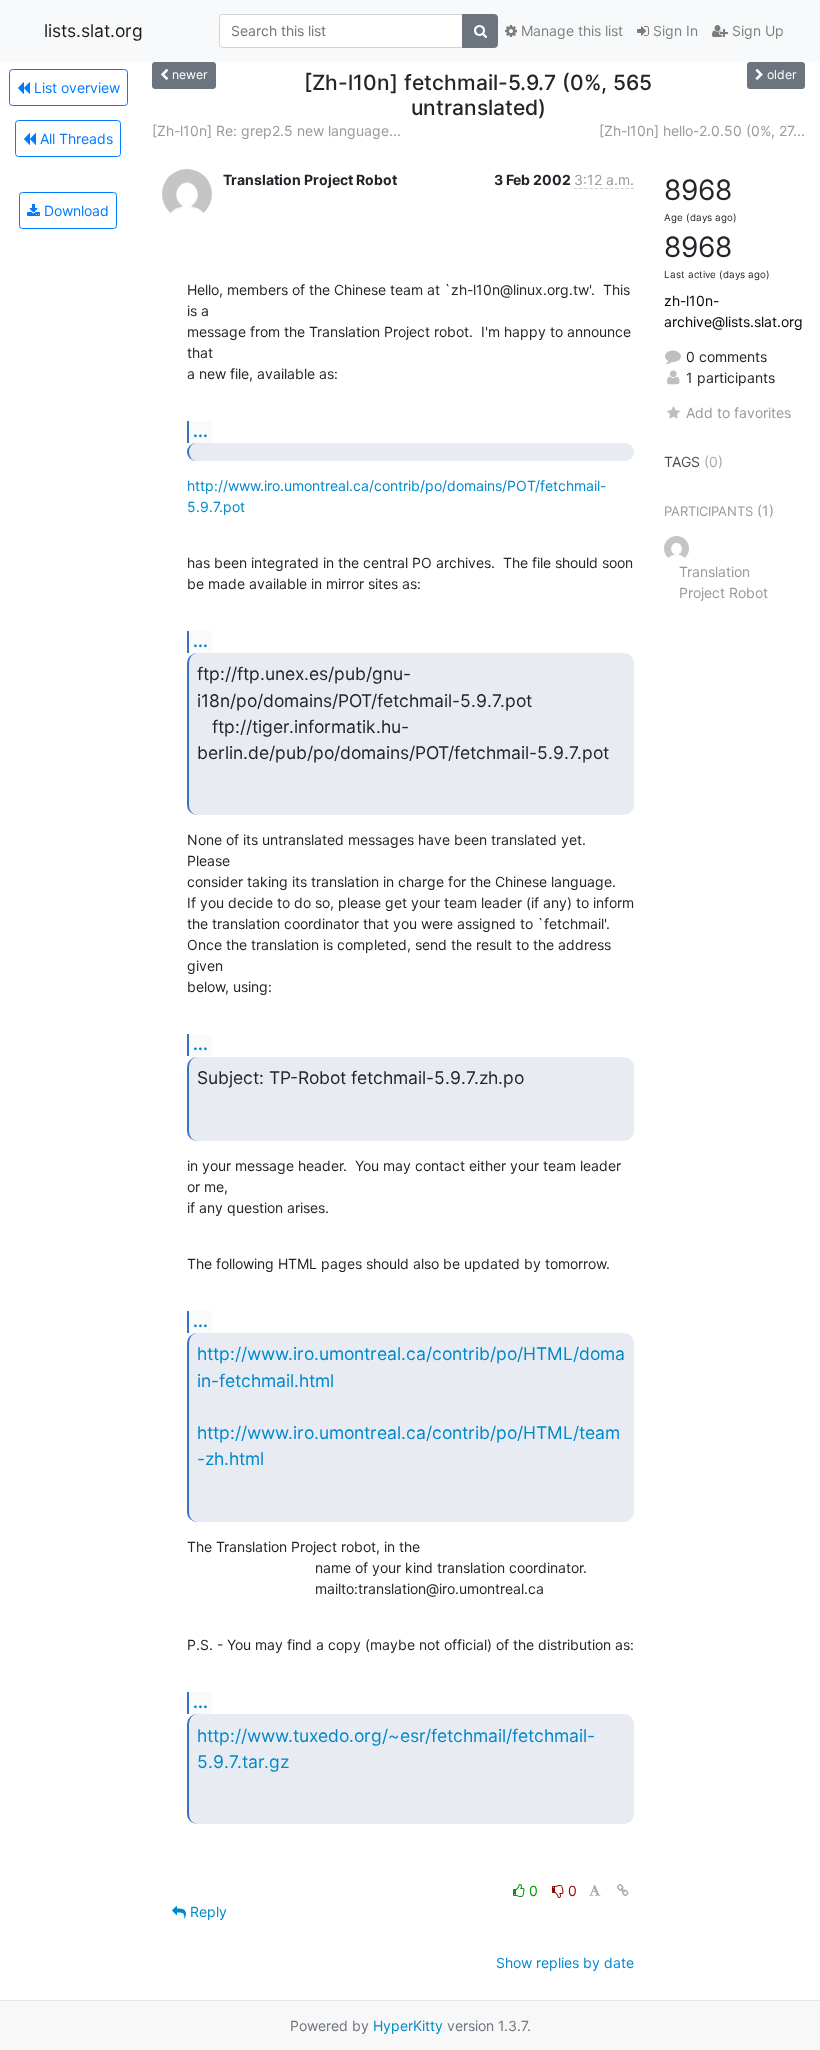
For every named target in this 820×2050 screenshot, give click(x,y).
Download (74, 210)
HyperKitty (408, 2025)
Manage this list (570, 30)
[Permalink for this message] (623, 1890)
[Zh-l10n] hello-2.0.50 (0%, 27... (702, 130)
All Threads (74, 138)
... (200, 431)
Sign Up (756, 30)
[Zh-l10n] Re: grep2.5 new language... (276, 130)
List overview (75, 87)
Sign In (673, 30)
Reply (206, 1911)
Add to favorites (738, 412)
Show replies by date (565, 1962)
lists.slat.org (93, 30)
